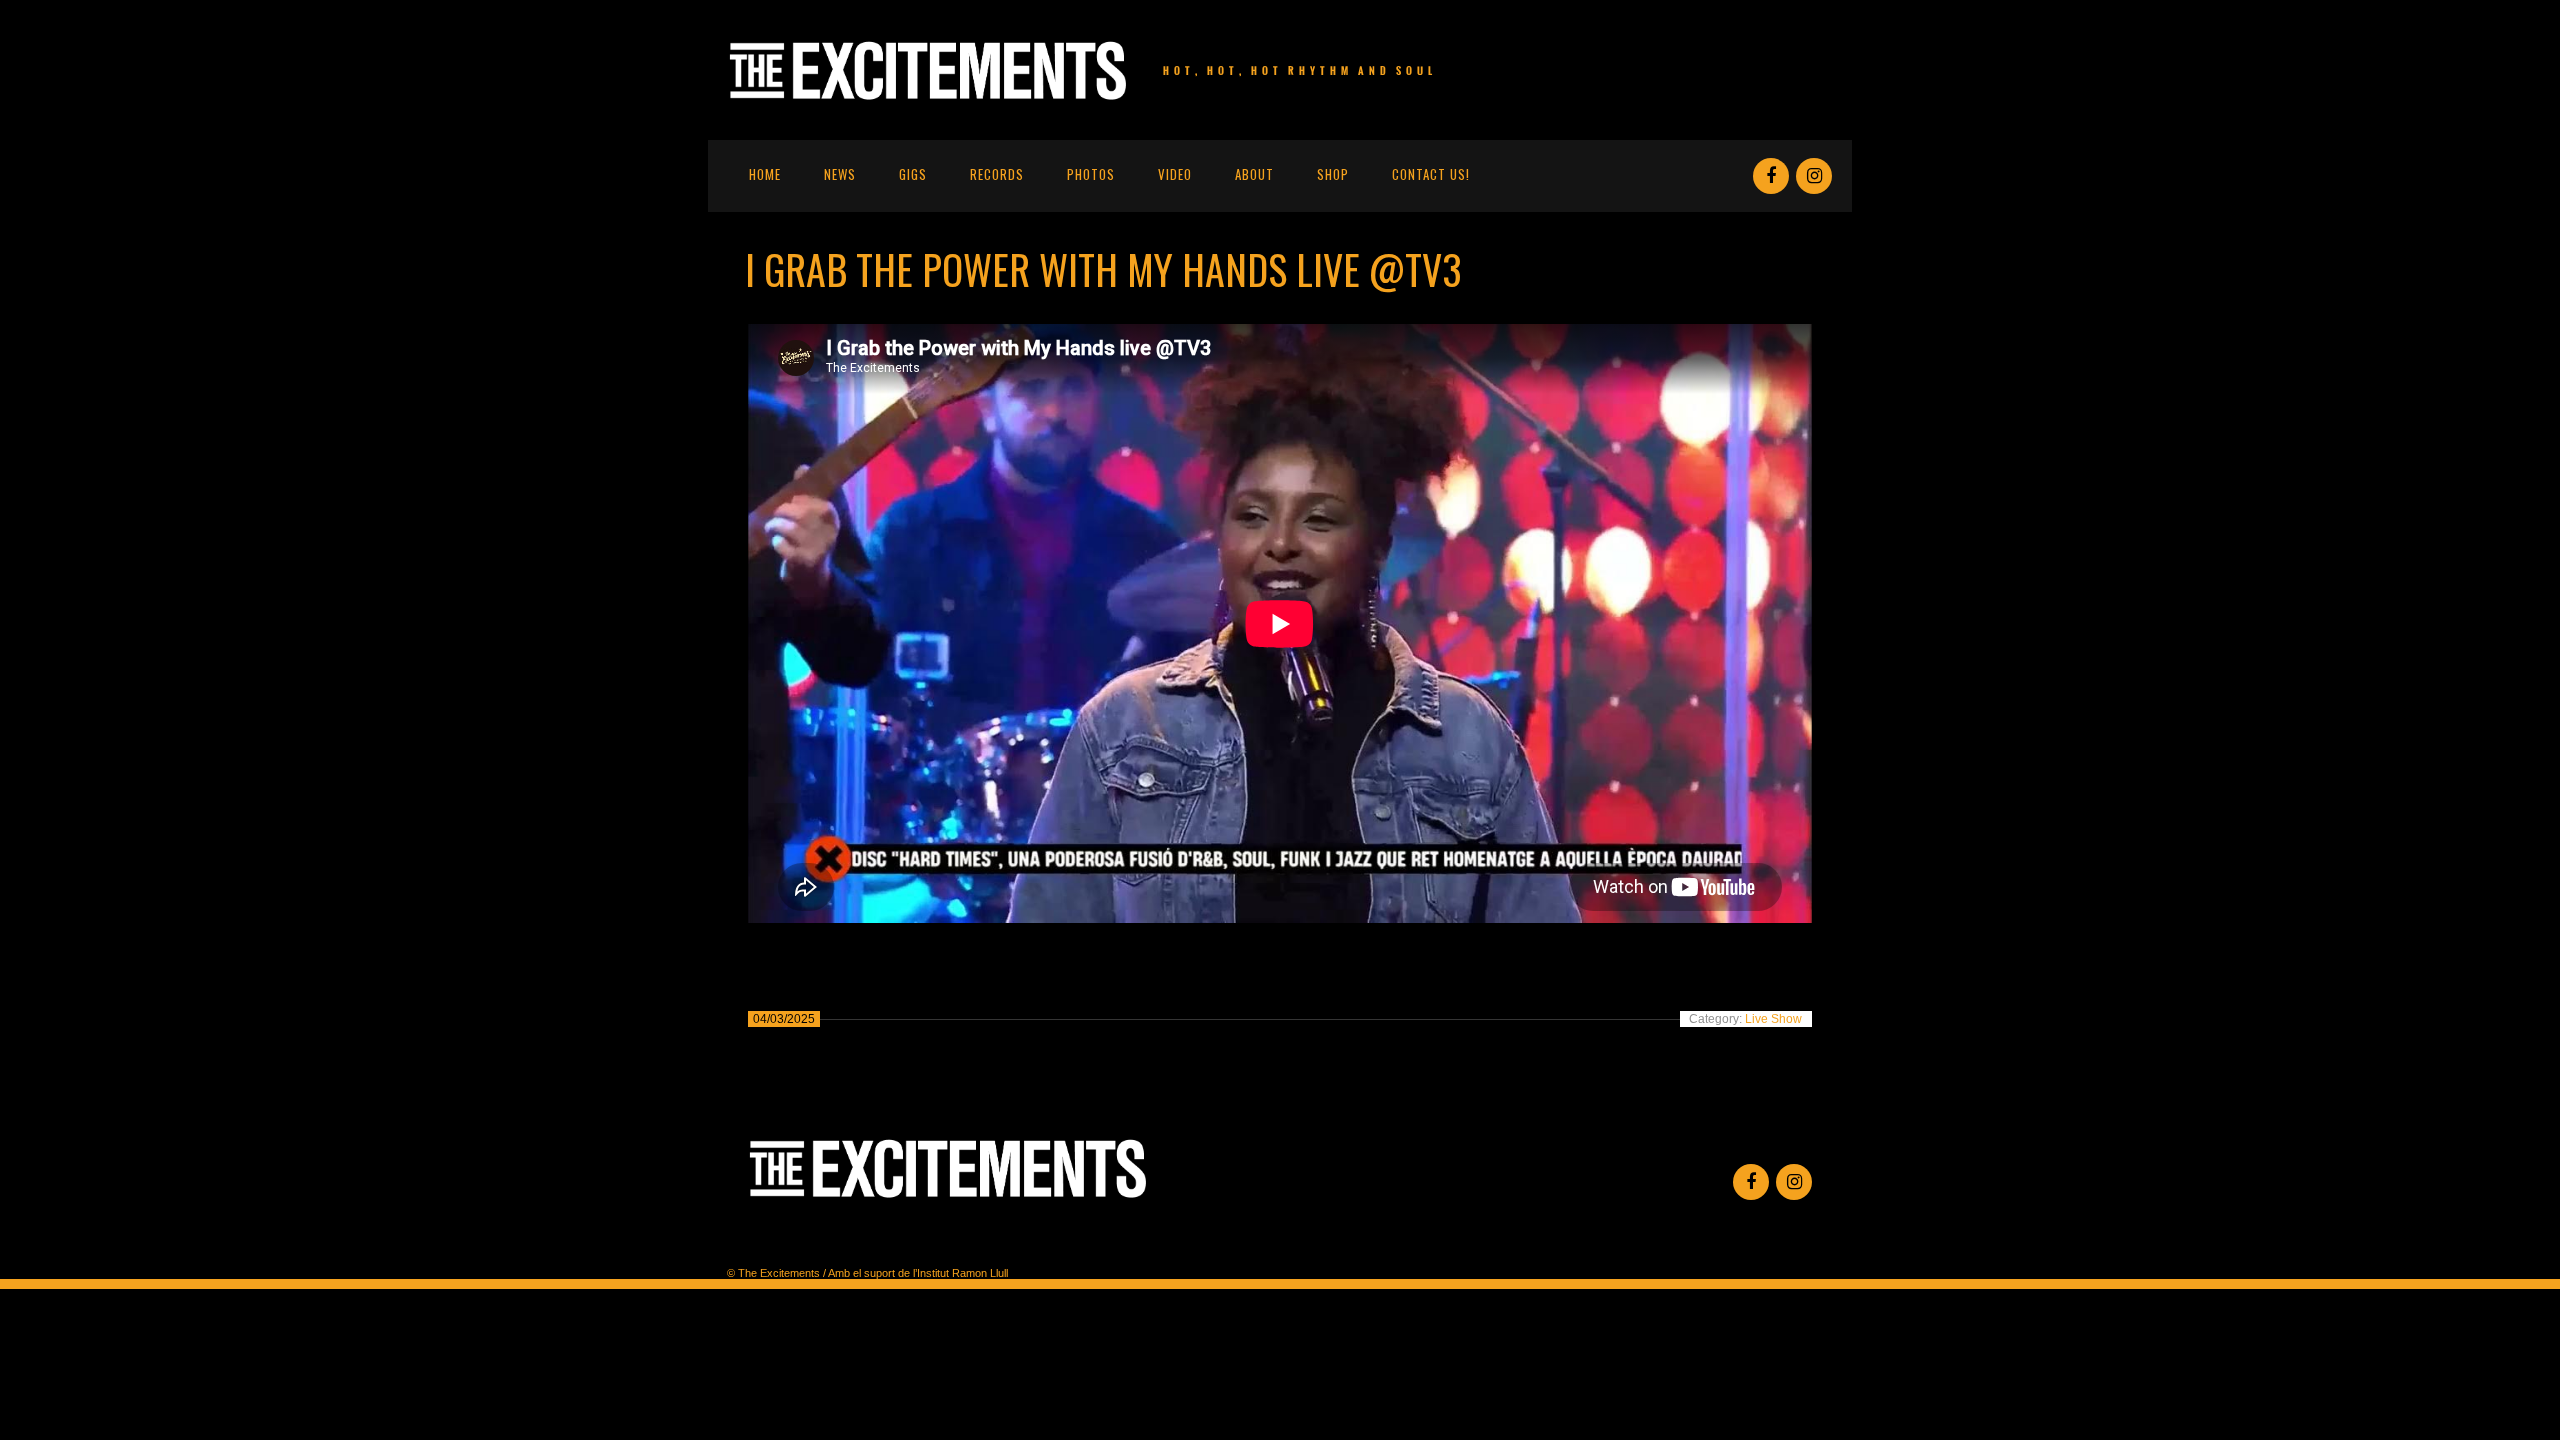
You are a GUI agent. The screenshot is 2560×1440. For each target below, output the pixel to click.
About (1254, 174)
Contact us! (1431, 174)
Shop (1333, 174)
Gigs (913, 174)
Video (1175, 174)
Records (997, 174)
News (840, 174)
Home (765, 174)
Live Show (1773, 1019)
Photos (1091, 174)
